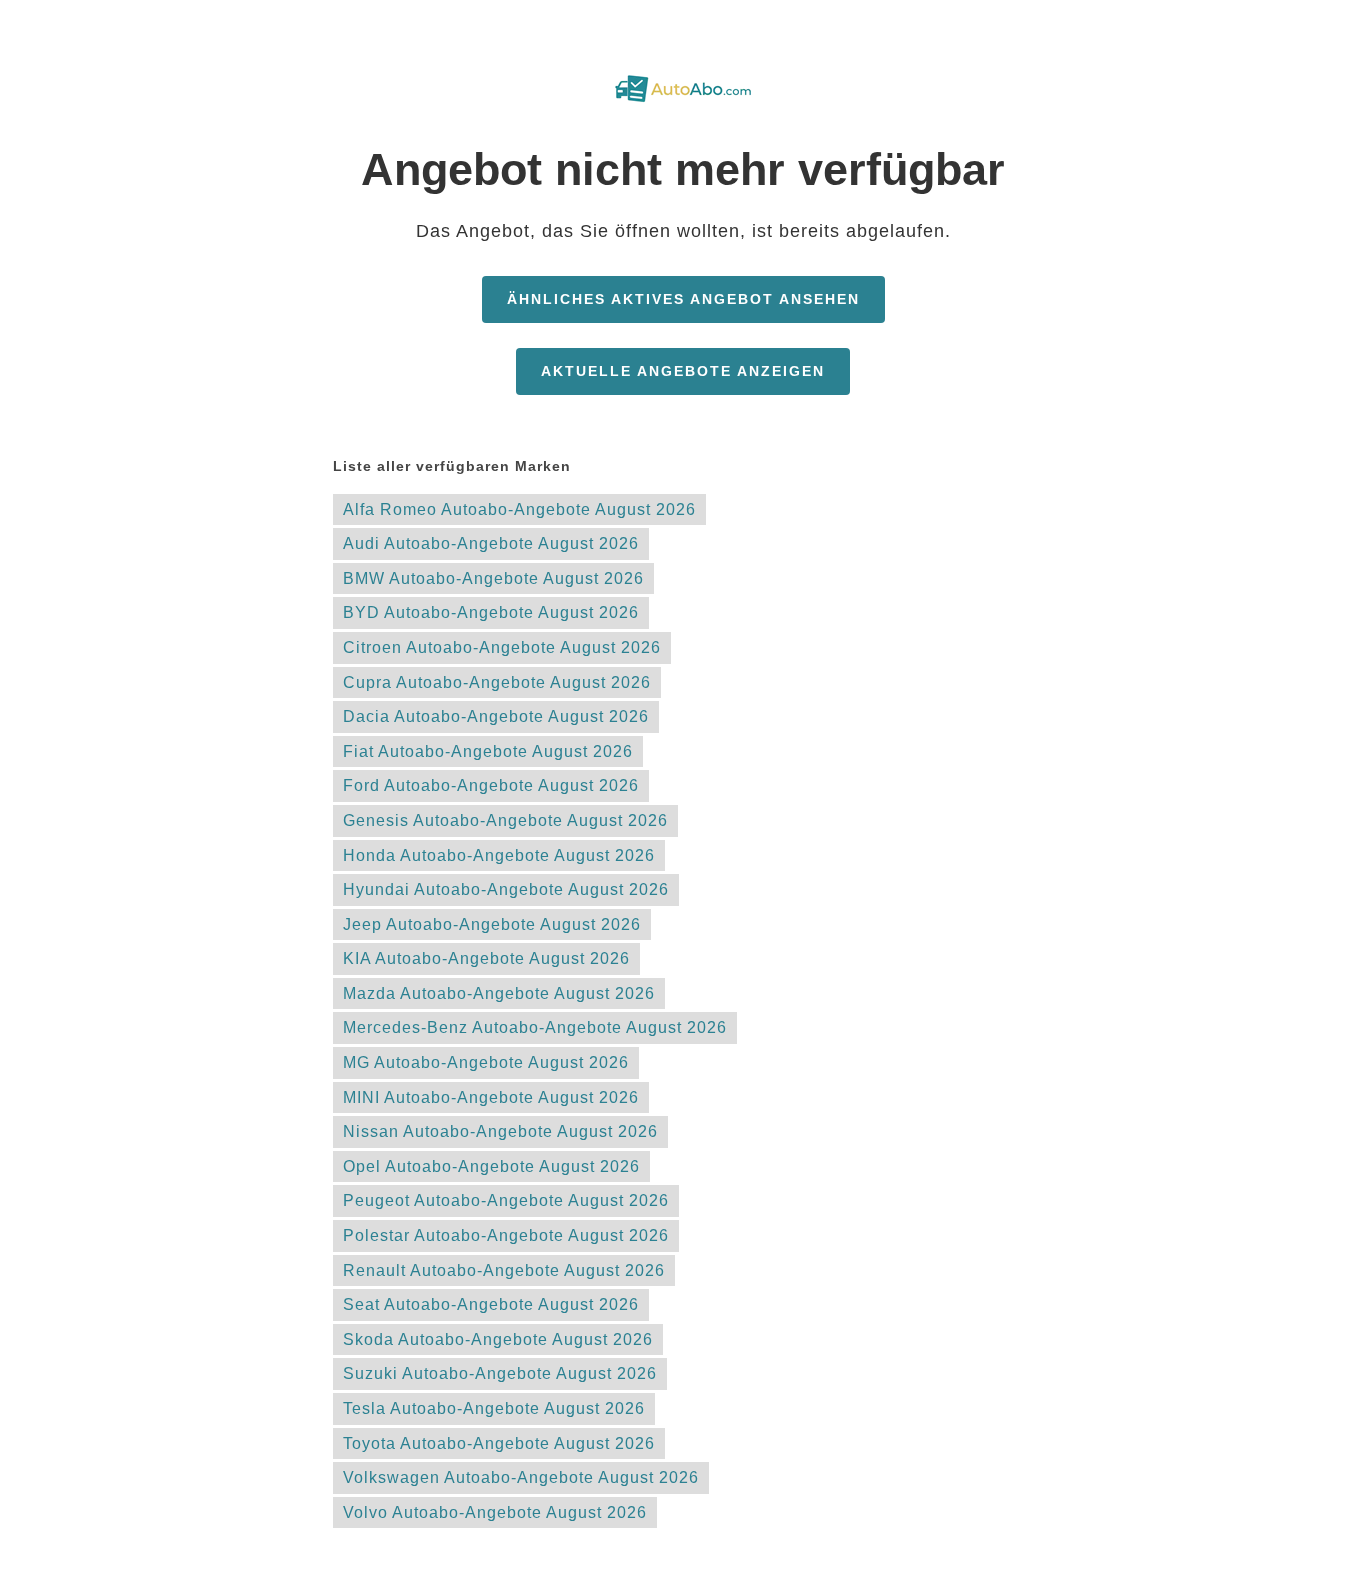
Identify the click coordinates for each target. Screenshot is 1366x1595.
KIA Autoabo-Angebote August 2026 (486, 958)
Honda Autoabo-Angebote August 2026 (499, 855)
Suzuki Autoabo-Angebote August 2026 (500, 1373)
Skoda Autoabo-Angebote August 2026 (498, 1339)
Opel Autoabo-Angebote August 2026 (491, 1166)
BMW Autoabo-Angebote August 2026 (493, 578)
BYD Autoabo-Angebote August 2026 (491, 612)
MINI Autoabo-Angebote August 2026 (491, 1097)
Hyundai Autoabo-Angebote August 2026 (506, 889)
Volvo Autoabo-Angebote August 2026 (495, 1512)
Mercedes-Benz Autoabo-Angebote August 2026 (535, 1027)
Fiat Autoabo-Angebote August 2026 (488, 751)
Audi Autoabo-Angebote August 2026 (491, 543)
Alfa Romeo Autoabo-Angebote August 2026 (519, 509)
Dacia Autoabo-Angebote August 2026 (496, 716)
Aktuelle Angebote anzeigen (683, 371)
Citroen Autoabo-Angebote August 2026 (502, 647)
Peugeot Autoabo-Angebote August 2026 (506, 1200)
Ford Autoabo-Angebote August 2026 (491, 785)
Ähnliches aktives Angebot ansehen (683, 299)
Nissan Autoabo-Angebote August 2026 (500, 1131)
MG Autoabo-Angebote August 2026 (486, 1062)
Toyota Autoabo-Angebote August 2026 (499, 1443)
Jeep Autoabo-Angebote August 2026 (492, 924)
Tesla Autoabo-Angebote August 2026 (494, 1408)
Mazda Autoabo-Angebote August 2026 (499, 993)
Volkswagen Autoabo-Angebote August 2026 (521, 1477)
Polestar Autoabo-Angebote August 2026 (506, 1235)
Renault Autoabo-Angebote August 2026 (504, 1270)
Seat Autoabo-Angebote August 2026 (491, 1304)
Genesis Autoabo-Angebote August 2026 (505, 820)
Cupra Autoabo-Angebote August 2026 (497, 682)
